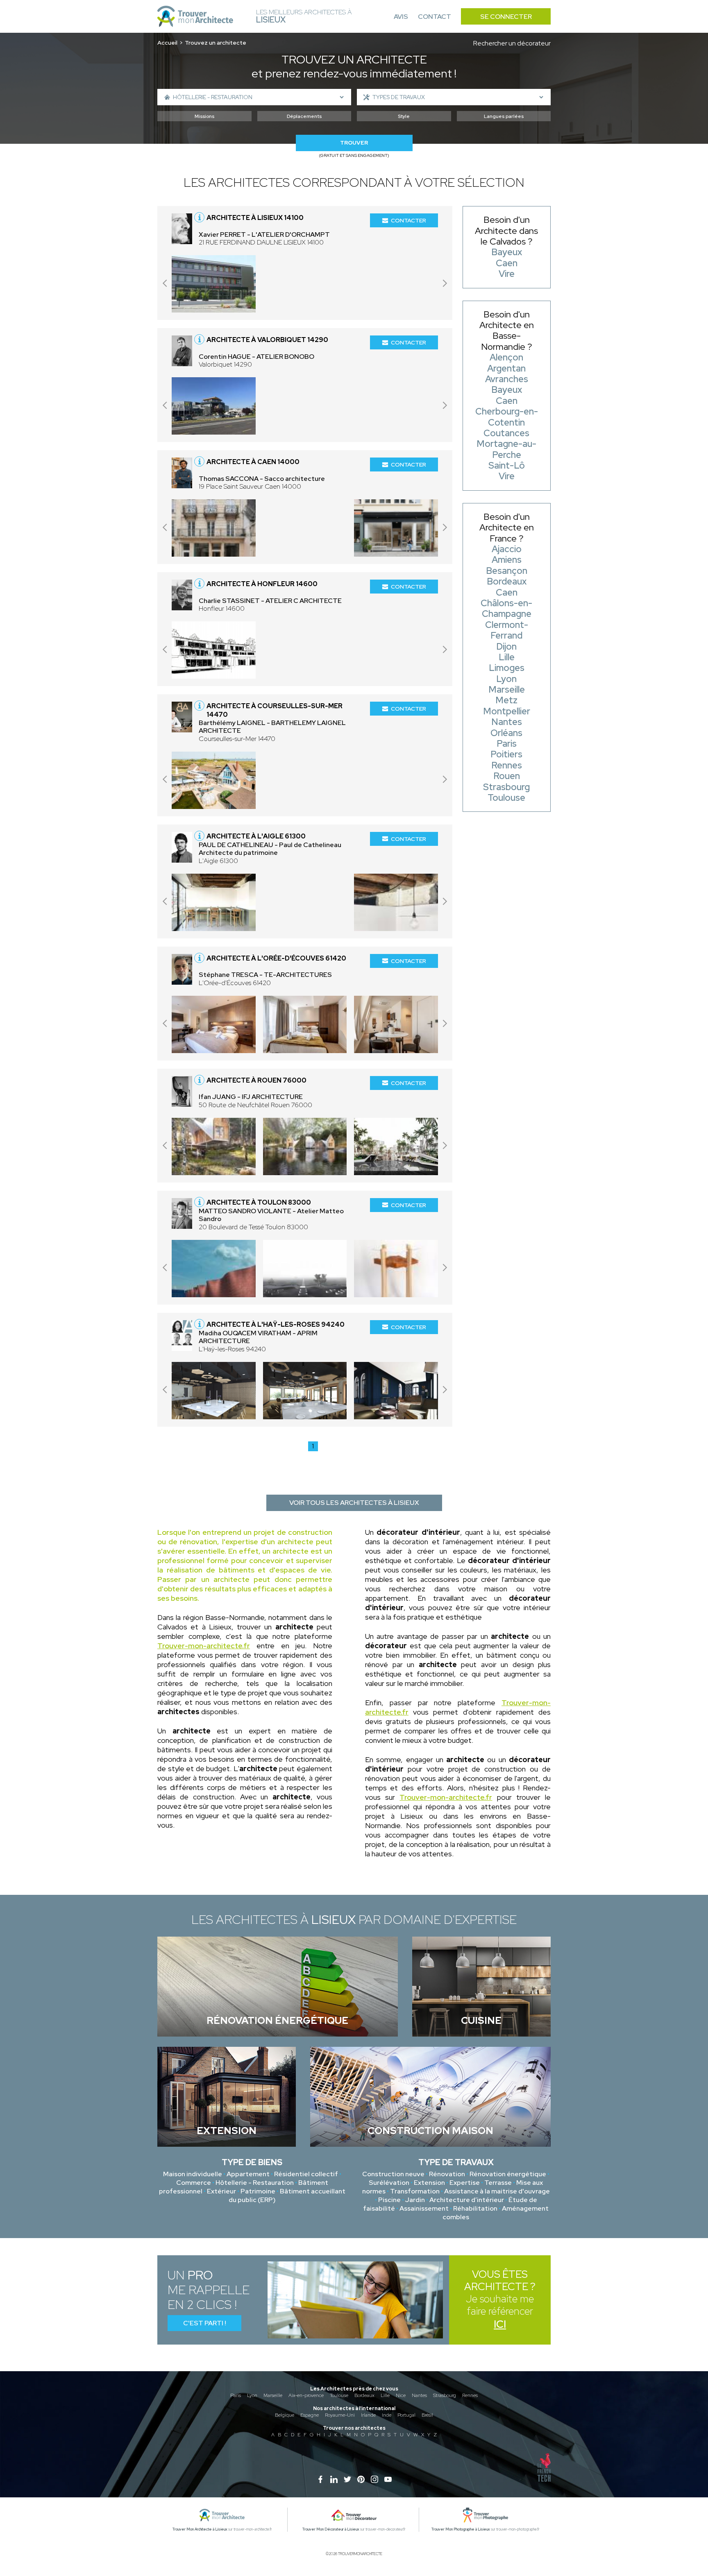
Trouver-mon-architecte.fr (204, 1646)
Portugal (406, 2415)
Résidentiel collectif (306, 2174)
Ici (500, 2324)
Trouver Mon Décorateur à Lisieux (331, 2529)
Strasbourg (445, 2395)
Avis (401, 17)
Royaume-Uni (340, 2415)
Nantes (419, 2395)
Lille (385, 2395)
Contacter (408, 220)
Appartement (248, 2174)
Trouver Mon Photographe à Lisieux (461, 2529)
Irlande (368, 2415)
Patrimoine (258, 2191)
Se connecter (506, 17)
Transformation (415, 2191)
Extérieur (221, 2191)
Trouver (354, 143)
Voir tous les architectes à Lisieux (354, 1503)
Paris (236, 2395)
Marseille (273, 2395)
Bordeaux (364, 2395)
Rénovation (447, 2174)
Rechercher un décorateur (512, 43)
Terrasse (498, 2183)
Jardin (415, 2200)
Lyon (252, 2395)
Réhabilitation (475, 2208)
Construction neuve (393, 2174)
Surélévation (389, 2183)
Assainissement (424, 2208)
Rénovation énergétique (508, 2174)
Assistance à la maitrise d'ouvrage (497, 2191)
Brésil (427, 2415)
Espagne (310, 2415)
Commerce (194, 2183)
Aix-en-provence (306, 2395)
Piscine (389, 2200)
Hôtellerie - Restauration (255, 2183)
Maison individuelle (193, 2174)
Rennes (470, 2395)
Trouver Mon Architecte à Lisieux (200, 2529)
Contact (435, 17)
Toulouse (339, 2395)
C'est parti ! (205, 2323)
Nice (401, 2395)
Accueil (167, 43)
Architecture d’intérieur (467, 2200)
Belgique (285, 2415)
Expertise (465, 2183)
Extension (429, 2183)
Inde (387, 2415)
